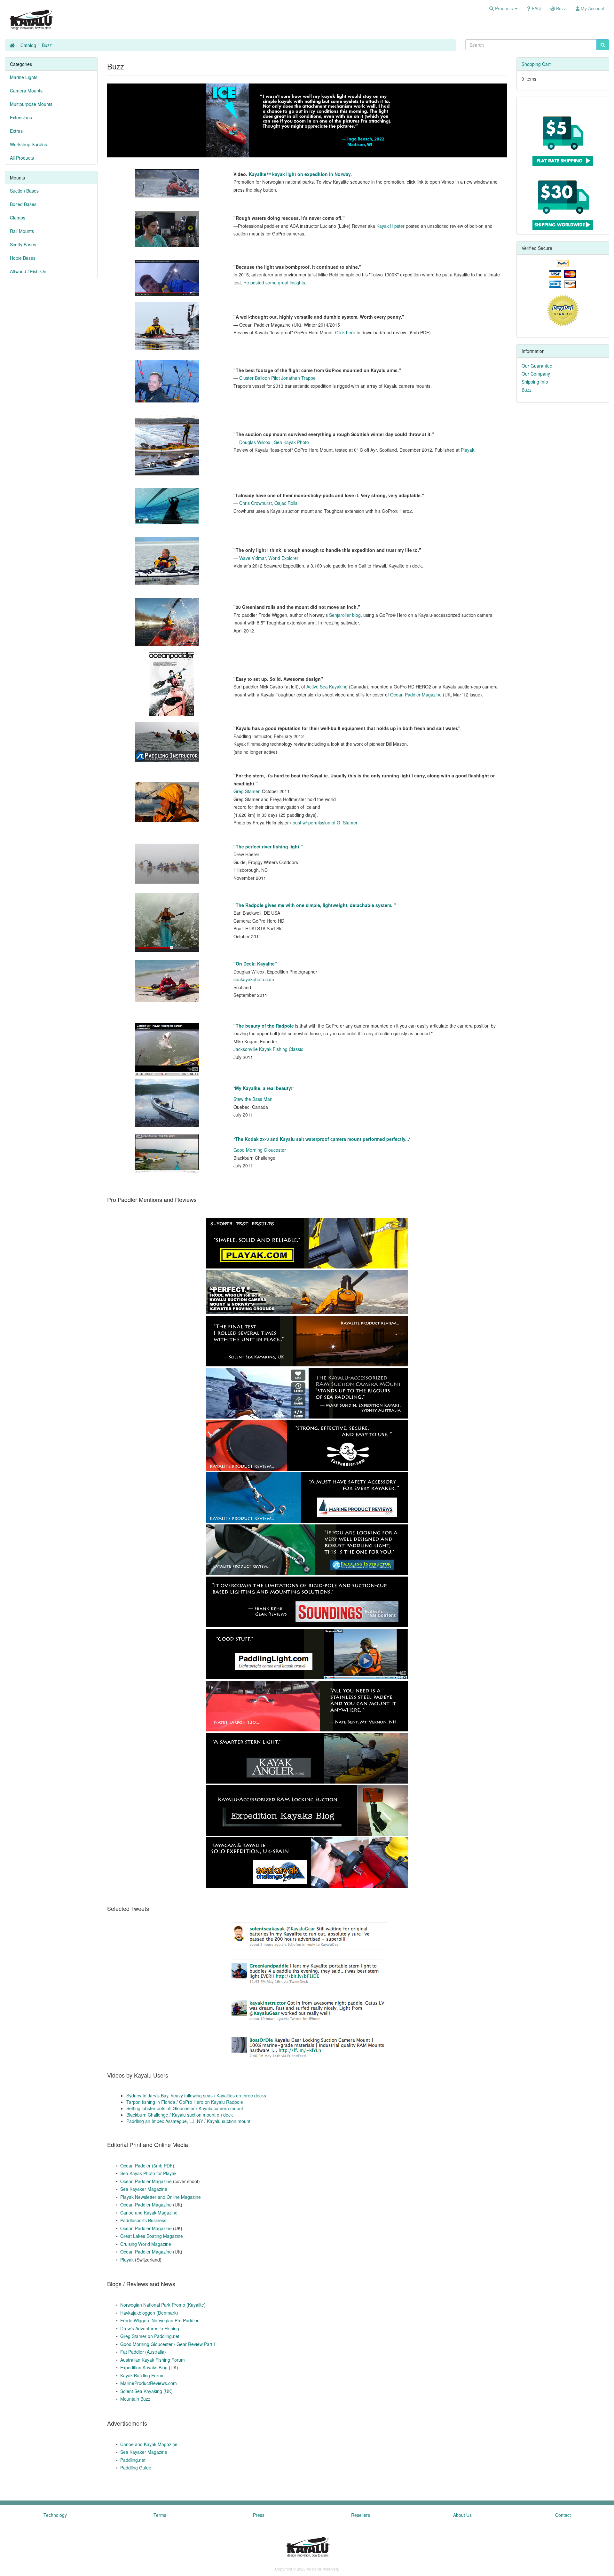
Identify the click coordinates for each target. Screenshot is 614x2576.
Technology (55, 2515)
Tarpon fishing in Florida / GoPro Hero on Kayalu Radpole (185, 2102)
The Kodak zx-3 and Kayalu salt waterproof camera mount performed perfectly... (322, 1139)
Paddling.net (133, 2460)
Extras (16, 131)
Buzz (47, 45)
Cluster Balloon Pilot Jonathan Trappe (277, 378)
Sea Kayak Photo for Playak (148, 2173)
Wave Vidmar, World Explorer (269, 558)
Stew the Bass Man (253, 1099)
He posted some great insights (274, 282)
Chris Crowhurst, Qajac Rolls (268, 503)
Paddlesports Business (143, 2220)
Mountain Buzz (135, 2399)
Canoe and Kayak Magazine (149, 2213)
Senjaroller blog (345, 615)
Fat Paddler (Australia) (143, 2352)
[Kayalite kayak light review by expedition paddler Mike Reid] (167, 278)
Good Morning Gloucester (260, 1150)
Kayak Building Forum (142, 2375)
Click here (345, 332)
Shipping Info (535, 382)
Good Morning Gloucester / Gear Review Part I (168, 2344)
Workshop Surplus (28, 144)
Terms (160, 2515)
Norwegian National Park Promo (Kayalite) (163, 2305)
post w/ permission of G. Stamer (325, 823)
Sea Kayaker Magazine (144, 2189)
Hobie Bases (23, 258)
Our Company (536, 374)
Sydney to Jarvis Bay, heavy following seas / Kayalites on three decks (196, 2095)
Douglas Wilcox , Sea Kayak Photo (274, 442)
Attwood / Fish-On (28, 271)
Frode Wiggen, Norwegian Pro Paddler (159, 2320)
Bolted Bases (23, 204)
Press (259, 2515)
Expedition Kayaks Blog (144, 2367)
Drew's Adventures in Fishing (150, 2328)
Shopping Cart (536, 64)
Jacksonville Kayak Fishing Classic (268, 1049)
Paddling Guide (136, 2468)
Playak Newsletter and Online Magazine (161, 2197)
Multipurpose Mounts (31, 104)
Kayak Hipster (390, 226)
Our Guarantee (537, 366)
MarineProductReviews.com (149, 2383)
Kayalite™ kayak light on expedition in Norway (300, 174)
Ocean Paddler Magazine (416, 695)
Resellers (361, 2515)
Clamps (18, 218)
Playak (468, 450)
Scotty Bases (23, 244)
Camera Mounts (26, 91)
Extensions (21, 117)
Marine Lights (24, 77)
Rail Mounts (22, 231)
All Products (22, 158)
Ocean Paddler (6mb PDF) (147, 2166)
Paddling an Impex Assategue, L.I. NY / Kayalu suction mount (188, 2121)
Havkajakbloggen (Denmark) (149, 2313)
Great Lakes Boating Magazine (152, 2236)
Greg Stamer (246, 791)
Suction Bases (24, 191)
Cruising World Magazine (146, 2244)
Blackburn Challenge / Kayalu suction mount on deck (180, 2115)
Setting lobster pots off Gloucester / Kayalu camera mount (185, 2108)
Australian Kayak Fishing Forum (153, 2360)
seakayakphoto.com (254, 979)
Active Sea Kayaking (327, 687)
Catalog (28, 45)
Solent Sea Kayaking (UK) (146, 2391)
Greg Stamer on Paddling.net (150, 2336)
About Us (462, 2515)
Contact (563, 2515)
